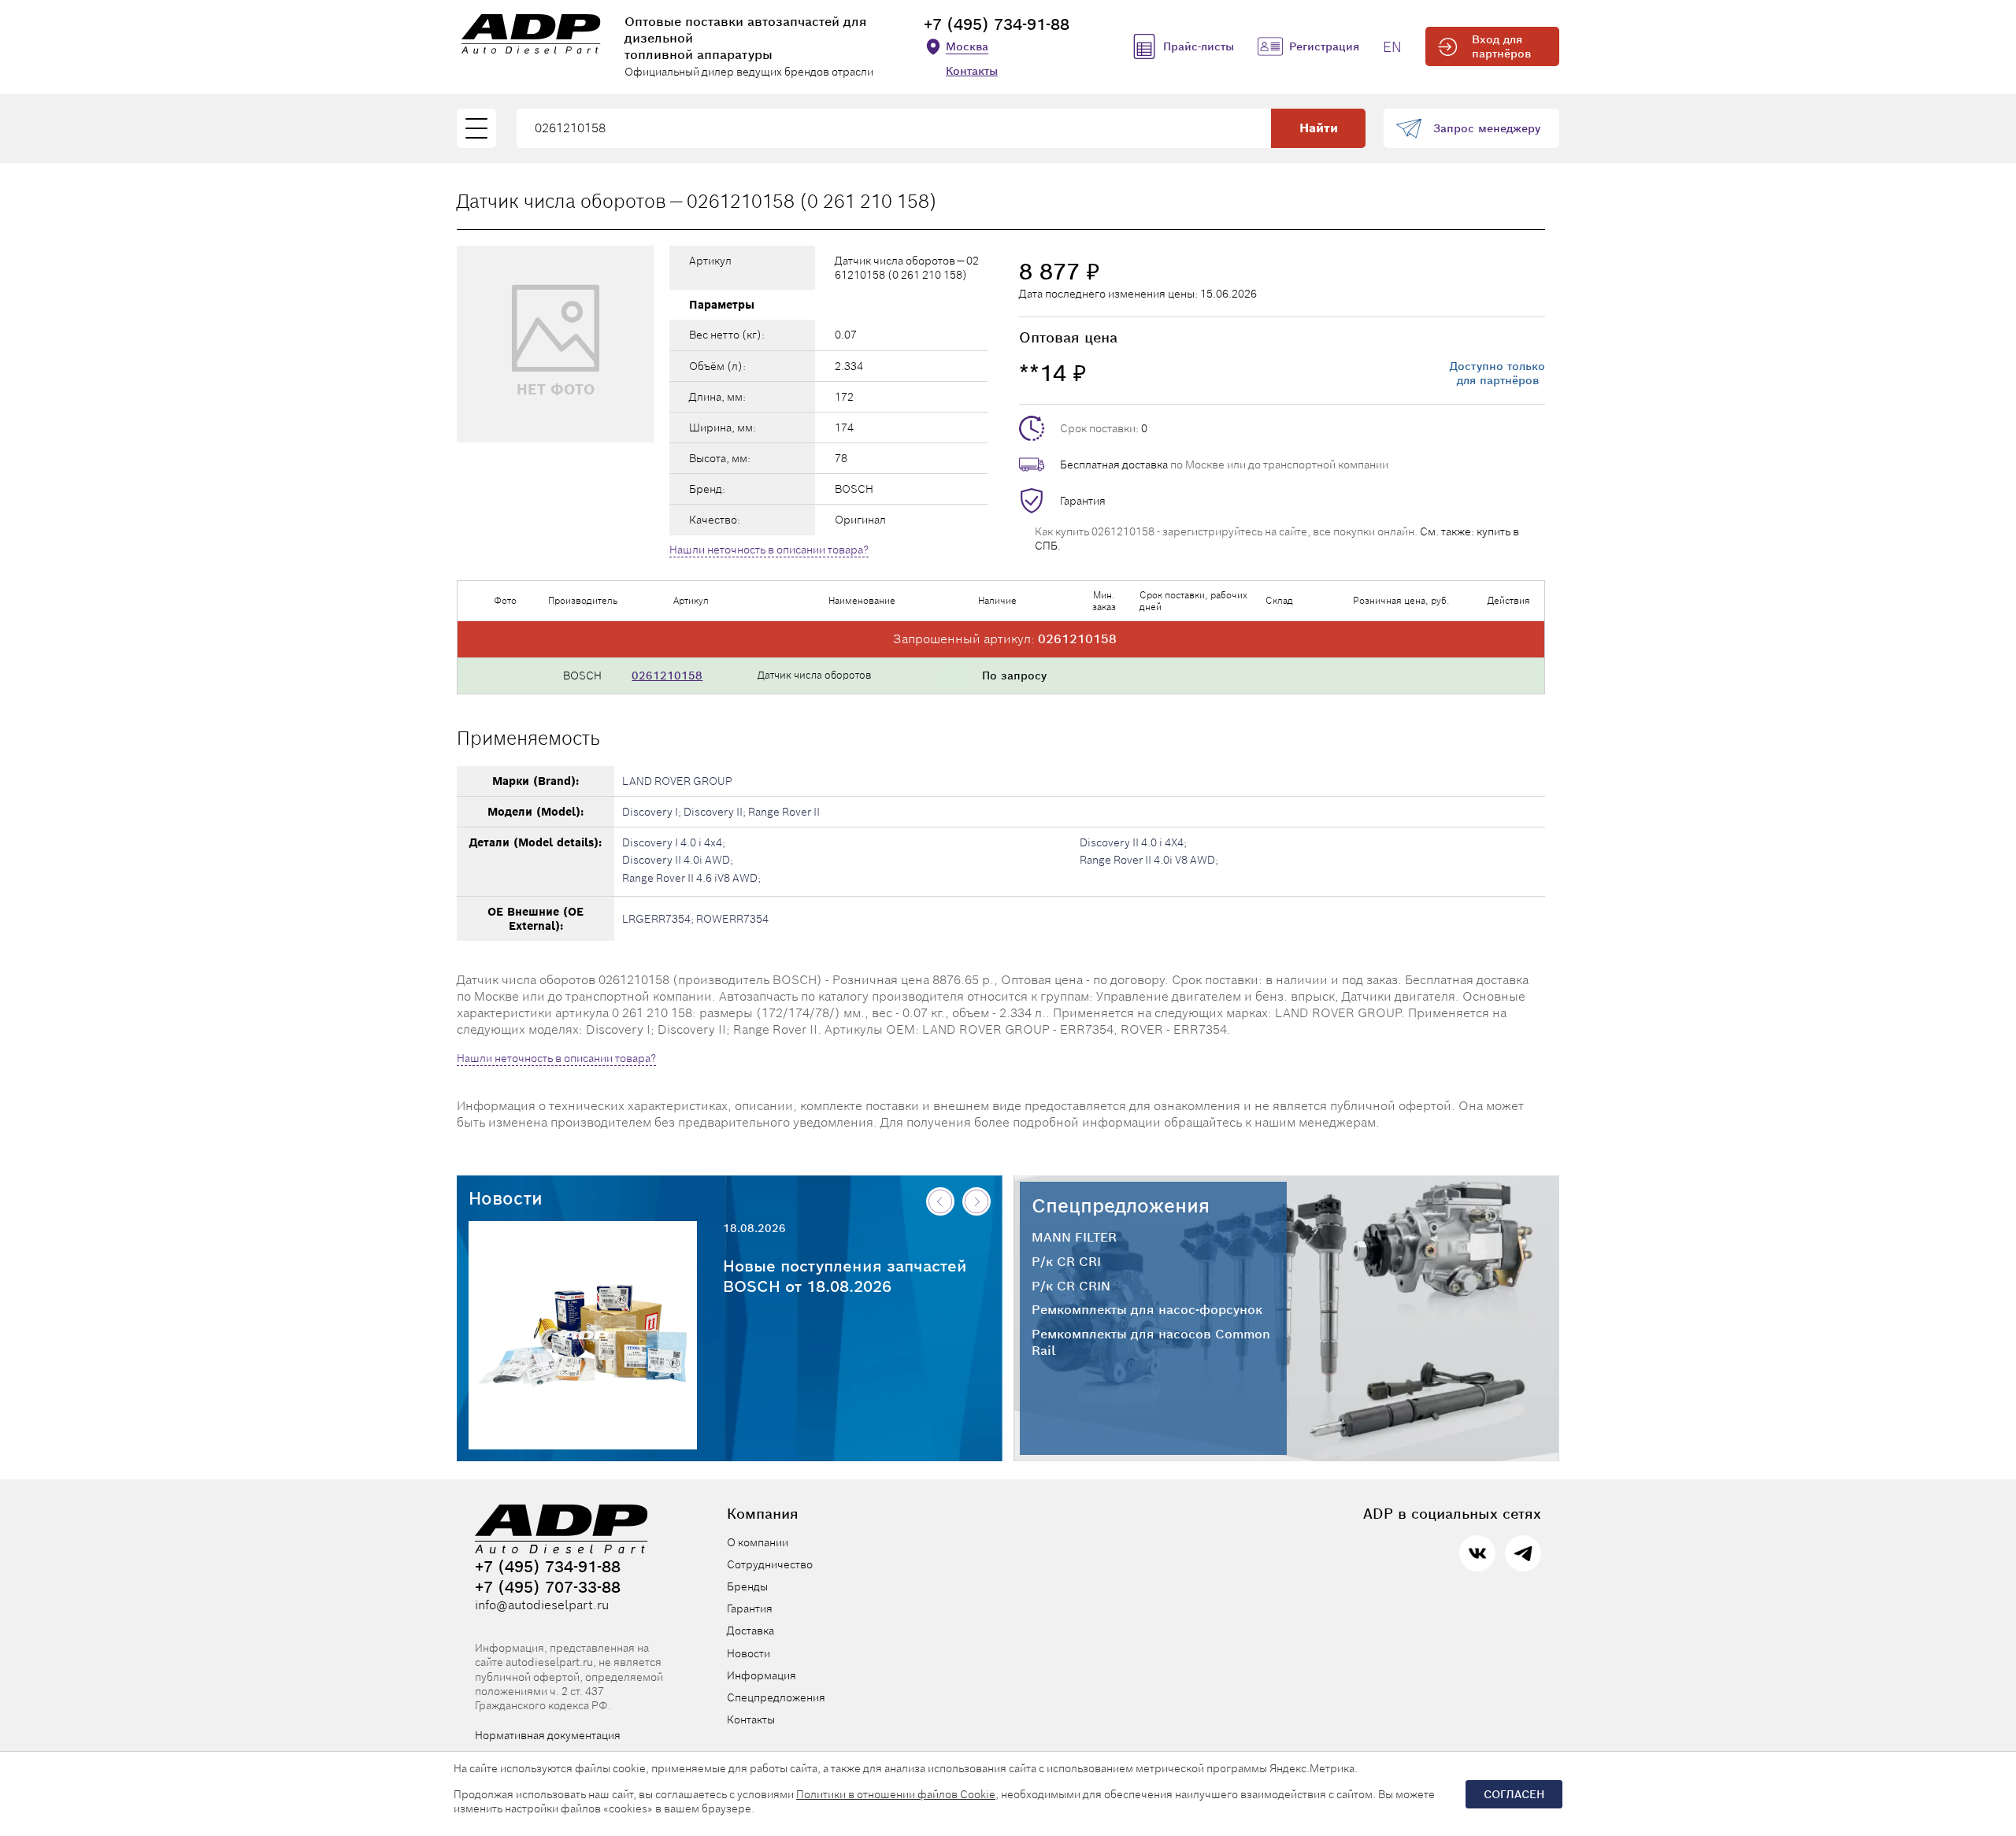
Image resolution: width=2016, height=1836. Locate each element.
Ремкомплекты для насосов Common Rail (1151, 1343)
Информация (762, 1675)
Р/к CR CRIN (1071, 1286)
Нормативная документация (548, 1735)
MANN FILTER (1074, 1238)
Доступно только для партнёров (1497, 373)
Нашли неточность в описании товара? (769, 550)
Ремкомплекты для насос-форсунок (1147, 1310)
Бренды (747, 1586)
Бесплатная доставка (1114, 465)
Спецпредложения (1121, 1206)
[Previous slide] (940, 1201)
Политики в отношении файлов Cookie (896, 1794)
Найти (1319, 128)
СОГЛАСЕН (1514, 1794)
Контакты (972, 71)
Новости (506, 1198)
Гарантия (1083, 501)
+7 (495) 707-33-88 (548, 1587)
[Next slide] (976, 1201)
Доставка (750, 1631)
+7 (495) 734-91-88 (997, 24)
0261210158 (667, 676)
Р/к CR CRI (1066, 1262)
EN (1392, 47)
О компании (758, 1542)
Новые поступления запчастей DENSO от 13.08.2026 (845, 1276)
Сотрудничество (770, 1564)
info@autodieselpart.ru (542, 1605)
